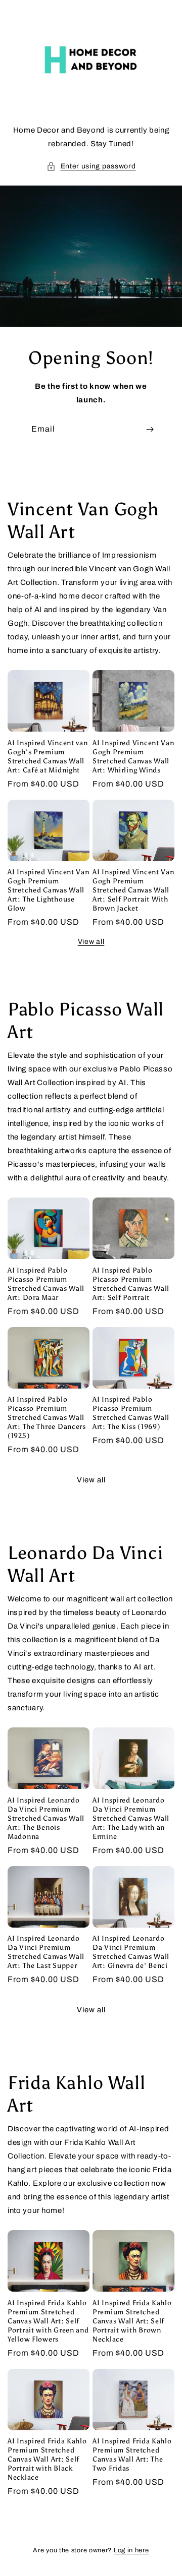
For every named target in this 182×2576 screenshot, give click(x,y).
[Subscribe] (150, 429)
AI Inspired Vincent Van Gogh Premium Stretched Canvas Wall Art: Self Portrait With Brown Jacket (133, 890)
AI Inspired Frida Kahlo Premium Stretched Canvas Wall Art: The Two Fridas (132, 2454)
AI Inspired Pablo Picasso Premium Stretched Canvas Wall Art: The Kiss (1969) (131, 1413)
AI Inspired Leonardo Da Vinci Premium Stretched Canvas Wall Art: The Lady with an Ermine (131, 1818)
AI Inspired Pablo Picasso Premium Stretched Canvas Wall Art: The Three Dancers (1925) (47, 1417)
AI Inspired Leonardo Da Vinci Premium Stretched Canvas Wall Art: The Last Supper (46, 1952)
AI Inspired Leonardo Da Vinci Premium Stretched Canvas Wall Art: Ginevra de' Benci (131, 1952)
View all (91, 942)
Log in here (131, 2550)
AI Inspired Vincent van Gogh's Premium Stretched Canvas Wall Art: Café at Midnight (48, 756)
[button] (91, 166)
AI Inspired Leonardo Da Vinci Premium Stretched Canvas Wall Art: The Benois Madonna (46, 1818)
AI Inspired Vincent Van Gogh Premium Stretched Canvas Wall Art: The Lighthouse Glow (49, 890)
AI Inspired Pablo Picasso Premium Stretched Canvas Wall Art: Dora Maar (46, 1284)
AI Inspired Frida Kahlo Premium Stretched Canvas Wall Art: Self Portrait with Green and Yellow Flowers (48, 2321)
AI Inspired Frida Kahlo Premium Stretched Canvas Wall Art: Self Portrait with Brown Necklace (132, 2321)
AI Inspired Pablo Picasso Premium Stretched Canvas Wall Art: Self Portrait (131, 1284)
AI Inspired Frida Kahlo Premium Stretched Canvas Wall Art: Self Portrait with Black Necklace (47, 2459)
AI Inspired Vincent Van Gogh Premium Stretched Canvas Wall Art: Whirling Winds (133, 756)
